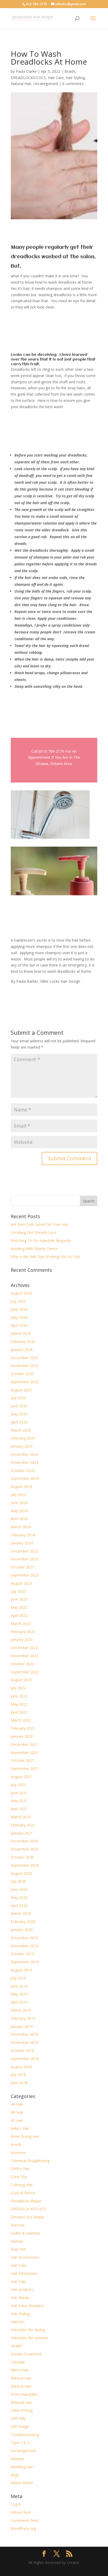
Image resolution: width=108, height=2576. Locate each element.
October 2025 (22, 1374)
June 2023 (19, 1599)
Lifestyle (18, 2362)
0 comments (73, 84)
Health (16, 2346)
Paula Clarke (26, 71)
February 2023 (23, 1632)
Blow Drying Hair (25, 2136)
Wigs (15, 2475)
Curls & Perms (23, 2193)
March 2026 (21, 1333)
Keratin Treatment (26, 2354)
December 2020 (24, 1841)
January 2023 (22, 1639)
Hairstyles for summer (30, 2338)
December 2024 (24, 1454)
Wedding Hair (22, 2467)
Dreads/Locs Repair (28, 2217)
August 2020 (21, 1873)
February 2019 (23, 2018)
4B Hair (17, 2112)
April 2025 (19, 1422)
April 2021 (19, 1809)
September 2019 (25, 1962)
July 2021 (18, 1785)
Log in (16, 2504)
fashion (17, 2241)
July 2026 (18, 1301)
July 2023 (18, 1591)
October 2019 (22, 1954)
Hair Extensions (24, 2273)
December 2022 (24, 1648)
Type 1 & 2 (20, 2442)
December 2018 (24, 2034)
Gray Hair (19, 2249)
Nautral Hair (21, 2386)
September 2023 (25, 1575)
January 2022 (22, 1736)
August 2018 (21, 2067)
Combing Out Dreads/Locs (33, 1232)
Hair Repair (20, 2297)
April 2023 (19, 1615)
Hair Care (56, 78)
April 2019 (19, 2002)
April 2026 (19, 1325)
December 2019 (24, 1938)
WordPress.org (23, 2529)
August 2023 (21, 1583)
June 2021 (19, 1793)
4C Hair (17, 2120)
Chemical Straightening (30, 2161)
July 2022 (18, 1688)
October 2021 (22, 1760)
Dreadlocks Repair (26, 2201)
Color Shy (19, 2177)
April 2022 (19, 1712)
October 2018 (22, 2051)
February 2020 (23, 1922)
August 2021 (21, 1777)
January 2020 (22, 1930)
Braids (70, 71)
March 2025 (21, 1430)
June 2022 (19, 1696)
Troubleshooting (25, 2435)
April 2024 (19, 1519)
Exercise (18, 2225)
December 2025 (24, 1358)
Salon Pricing (22, 2410)
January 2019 (22, 2026)
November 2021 (25, 1753)
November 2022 (25, 1656)
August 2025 (21, 1390)
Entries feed (21, 2512)
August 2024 (21, 1486)
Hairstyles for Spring (28, 2330)
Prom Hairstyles (24, 2394)
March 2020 (21, 1913)
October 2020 (22, 1857)
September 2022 (25, 1672)
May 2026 (19, 1317)
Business (18, 2153)
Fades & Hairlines (26, 2233)
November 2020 (25, 1849)
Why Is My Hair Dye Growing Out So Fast (46, 1256)
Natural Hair (21, 84)
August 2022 (21, 1680)
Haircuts (18, 2322)
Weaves (17, 2459)
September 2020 (25, 1865)
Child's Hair (20, 2169)
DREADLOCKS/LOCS (28, 78)
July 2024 (18, 1495)
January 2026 (22, 1350)
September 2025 (25, 1382)
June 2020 (19, 1889)
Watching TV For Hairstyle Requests (41, 1241)
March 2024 (21, 1527)
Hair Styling (75, 78)
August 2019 (21, 1970)
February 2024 (23, 1535)
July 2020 (18, 1881)
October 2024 (22, 1470)
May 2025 (19, 1414)
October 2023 (22, 1567)
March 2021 (21, 1817)
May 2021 (19, 1801)
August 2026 (21, 1293)
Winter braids (22, 2483)
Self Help (18, 2418)
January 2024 (22, 1543)
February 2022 (23, 1728)
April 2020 (19, 1906)
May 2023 (19, 1607)
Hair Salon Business (28, 2306)
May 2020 (19, 1897)
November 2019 (25, 1946)
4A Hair (17, 2104)
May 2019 (19, 1994)
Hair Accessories (25, 2257)
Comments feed (25, 2520)
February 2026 (23, 1342)
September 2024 (25, 1478)
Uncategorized (46, 84)
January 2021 (22, 1833)
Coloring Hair (22, 2185)
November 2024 (25, 1462)
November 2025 (25, 1366)
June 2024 (19, 1503)
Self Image (20, 2426)
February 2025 (23, 1438)
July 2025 (18, 1398)
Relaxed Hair (21, 2402)
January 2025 (22, 1446)
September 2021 (25, 1768)
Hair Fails (18, 2282)
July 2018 (18, 2075)
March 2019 (21, 2010)
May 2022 (19, 1704)
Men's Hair (20, 2370)
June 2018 (19, 2083)
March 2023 (21, 1624)
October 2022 (22, 1664)
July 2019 (18, 1978)
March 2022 (21, 1720)
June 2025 (19, 1406)
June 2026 (19, 1309)
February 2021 (23, 1825)
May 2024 (19, 1511)
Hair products (22, 2289)
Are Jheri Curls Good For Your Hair (40, 1224)
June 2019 (19, 1986)
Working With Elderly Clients (34, 1249)
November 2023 (25, 1559)
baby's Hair (20, 2128)
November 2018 (25, 2042)
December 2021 (24, 1744)
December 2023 (24, 1551)
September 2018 (25, 2059)
